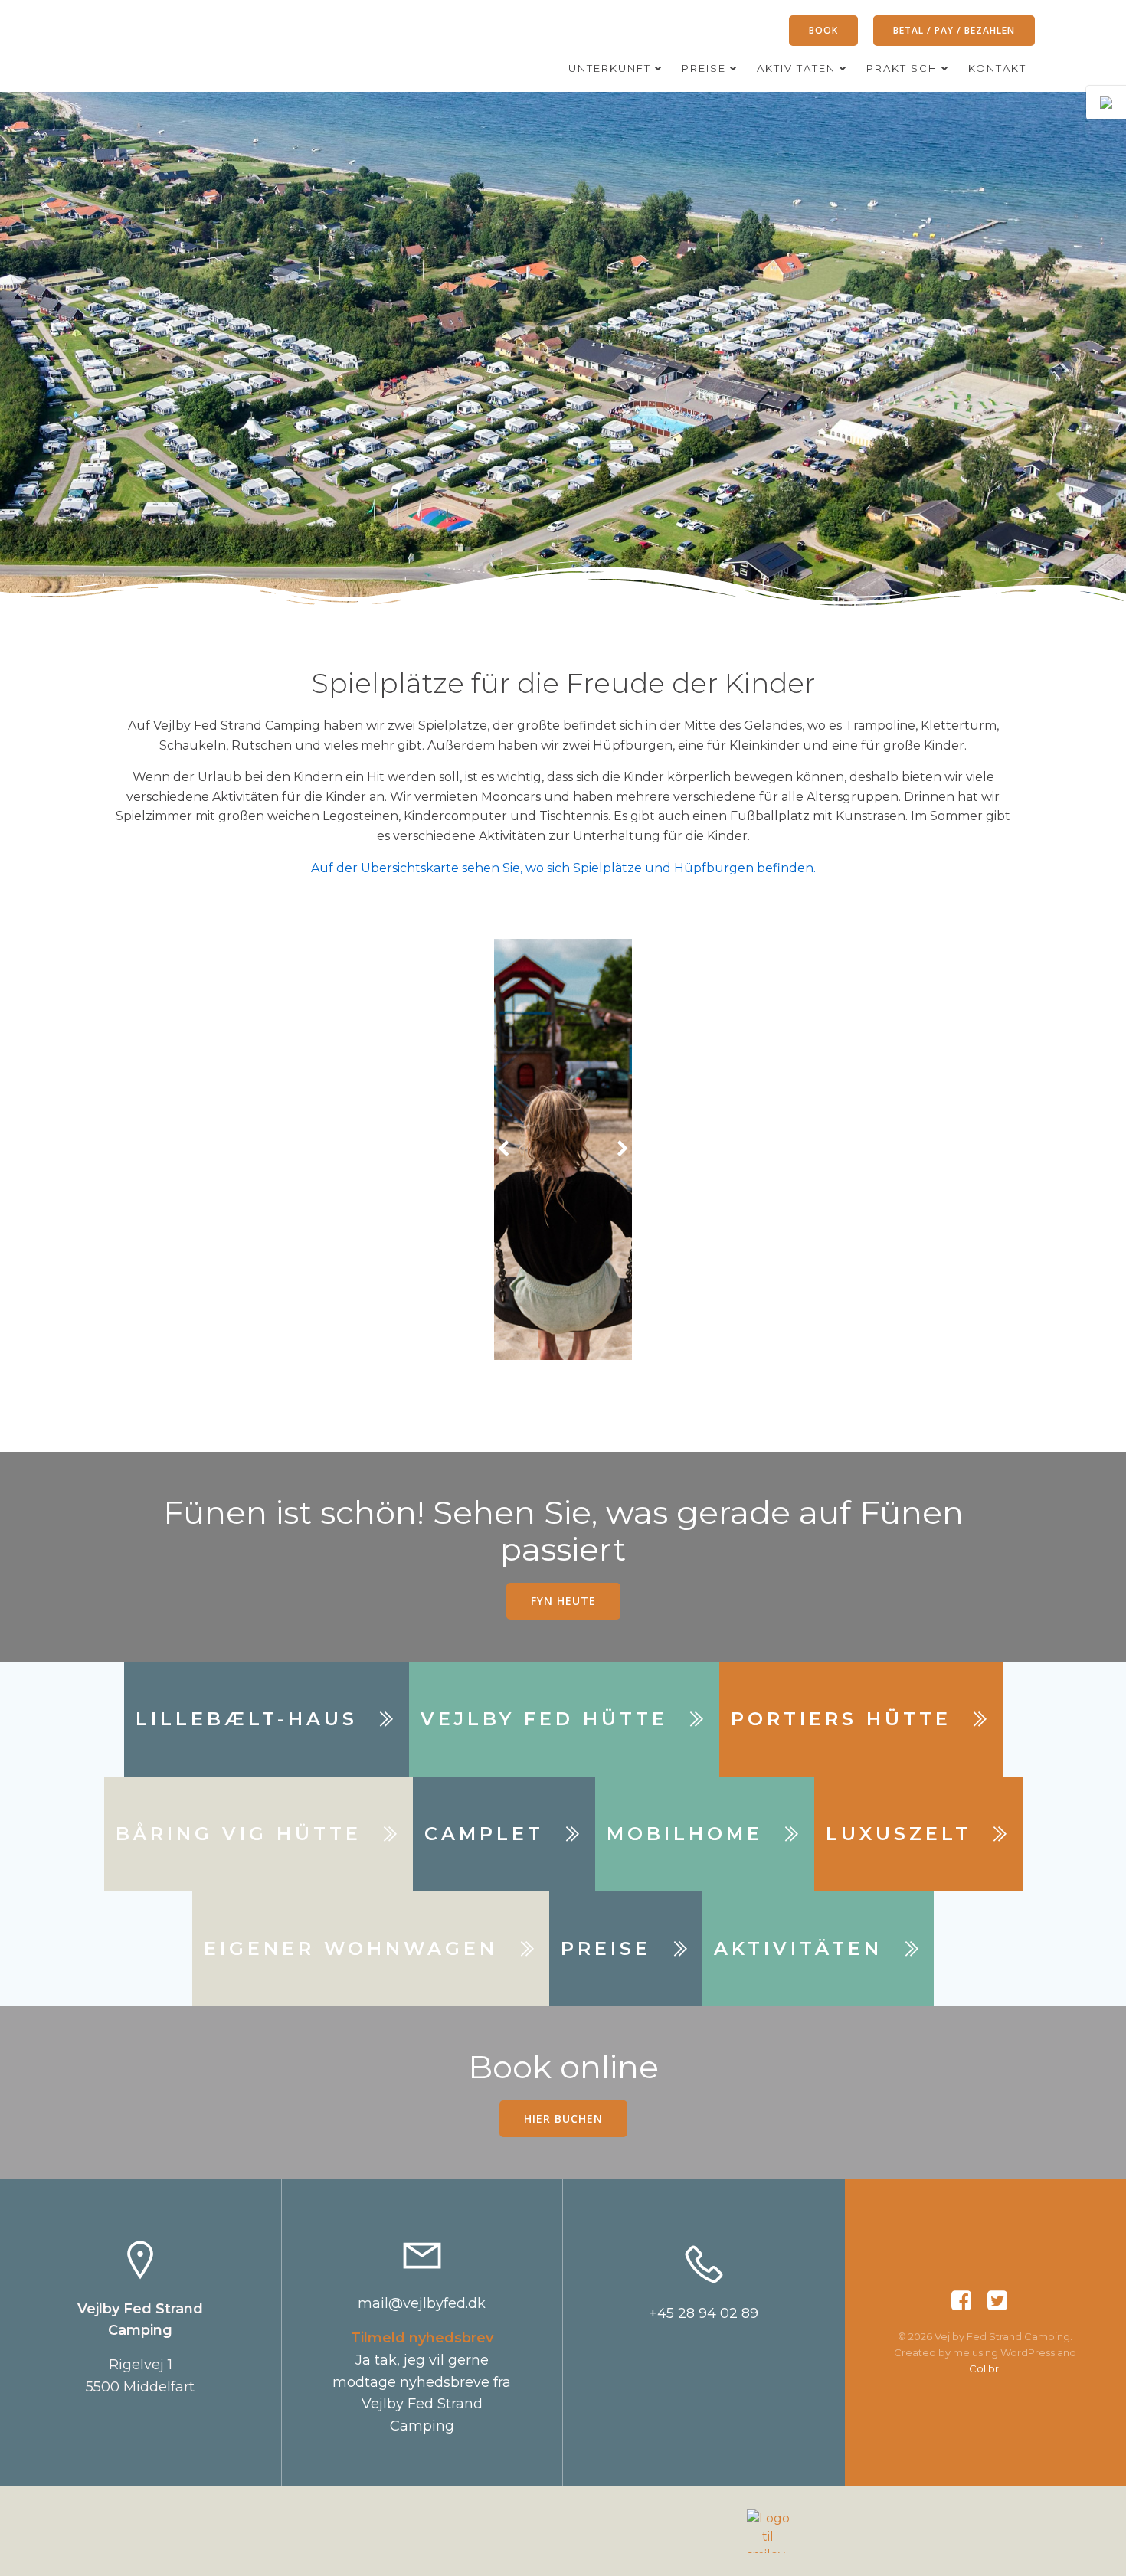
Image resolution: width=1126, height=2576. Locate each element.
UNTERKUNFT (610, 68)
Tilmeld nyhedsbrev (422, 2338)
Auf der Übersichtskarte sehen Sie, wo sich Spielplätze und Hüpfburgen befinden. (563, 868)
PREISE (704, 68)
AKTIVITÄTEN (796, 68)
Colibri (985, 2368)
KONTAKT (997, 68)
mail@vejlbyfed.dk (422, 2303)
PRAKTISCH (902, 68)
